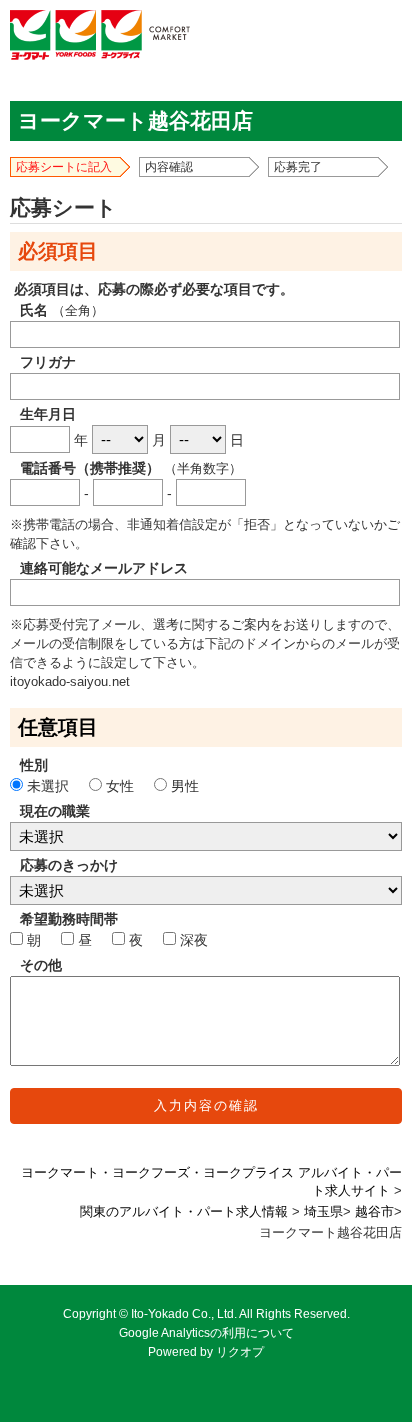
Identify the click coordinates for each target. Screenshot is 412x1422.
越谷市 (374, 1212)
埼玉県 (323, 1212)
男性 (183, 786)
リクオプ (240, 1352)
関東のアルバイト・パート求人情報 (184, 1212)
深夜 (192, 940)
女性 (120, 786)
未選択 (48, 786)
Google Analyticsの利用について (206, 1333)
